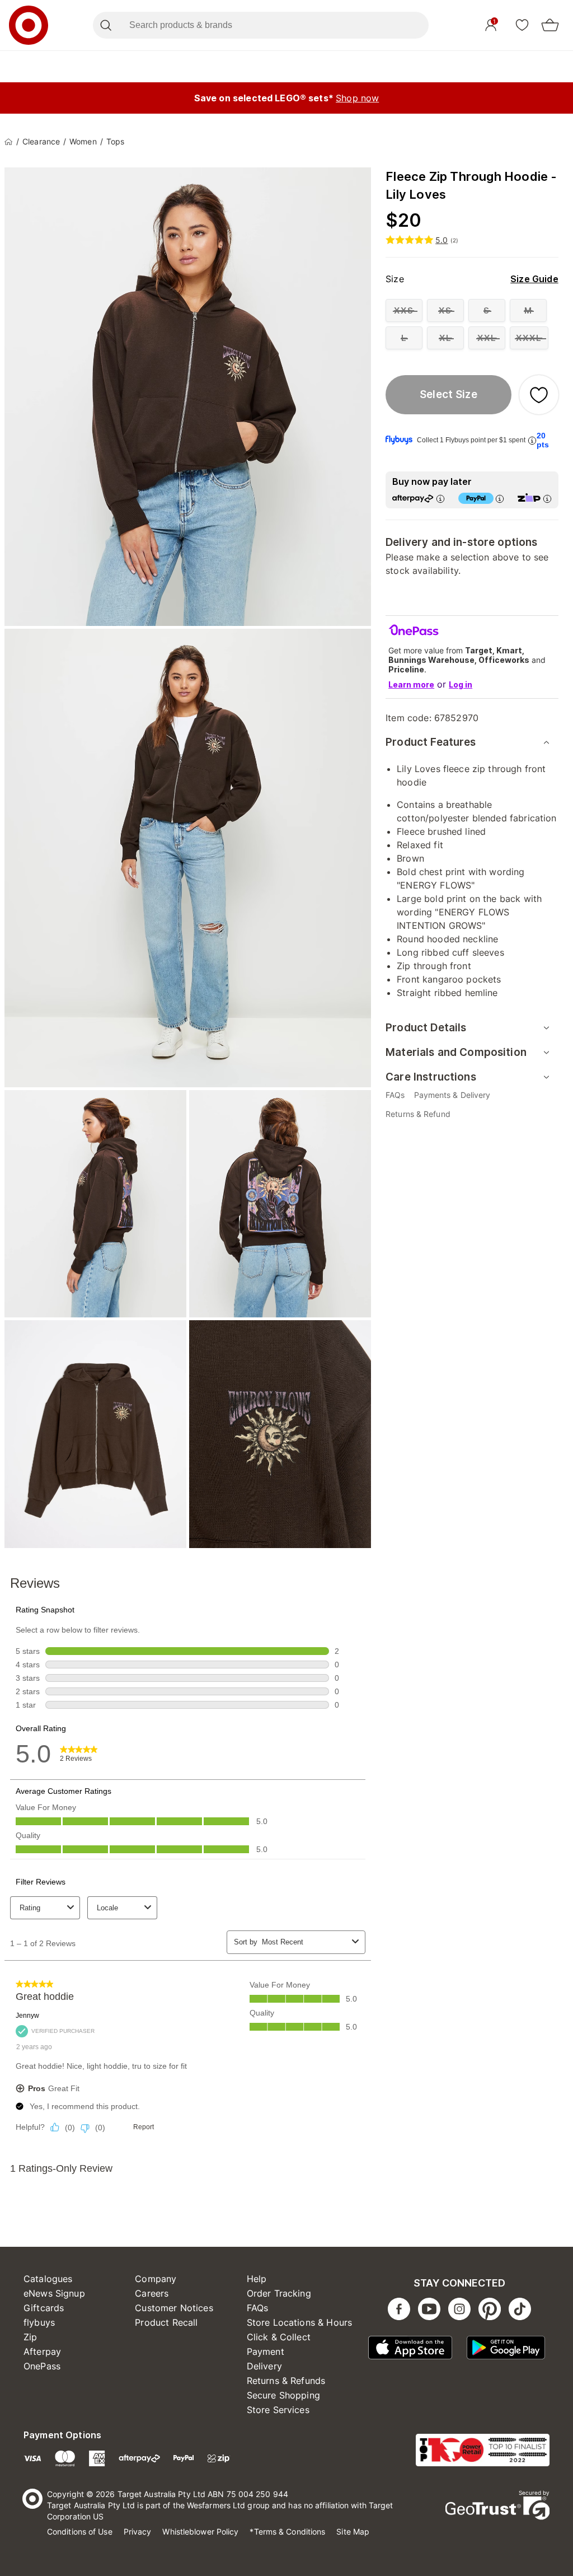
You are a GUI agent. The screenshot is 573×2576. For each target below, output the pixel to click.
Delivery (264, 2366)
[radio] (404, 310)
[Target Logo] (29, 25)
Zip (30, 2337)
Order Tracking (279, 2293)
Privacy (138, 2531)
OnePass (42, 2366)
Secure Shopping (283, 2395)
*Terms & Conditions (287, 2531)
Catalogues (48, 2279)
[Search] (105, 25)
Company (156, 2279)
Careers (152, 2293)
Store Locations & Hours (299, 2322)
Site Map (353, 2531)
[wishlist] (522, 25)
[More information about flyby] (532, 440)
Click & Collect (279, 2337)
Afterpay (42, 2351)
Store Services (278, 2410)
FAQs (258, 2308)
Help (257, 2279)
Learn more (411, 684)
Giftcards (44, 2308)
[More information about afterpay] (440, 499)
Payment (266, 2351)
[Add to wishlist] (539, 395)
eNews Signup (54, 2293)
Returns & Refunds (286, 2381)
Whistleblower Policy (200, 2531)
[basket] (550, 25)
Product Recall (166, 2322)
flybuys (39, 2322)
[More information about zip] (547, 499)
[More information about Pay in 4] (500, 499)
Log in (461, 684)
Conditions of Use (80, 2531)
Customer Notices (174, 2308)
